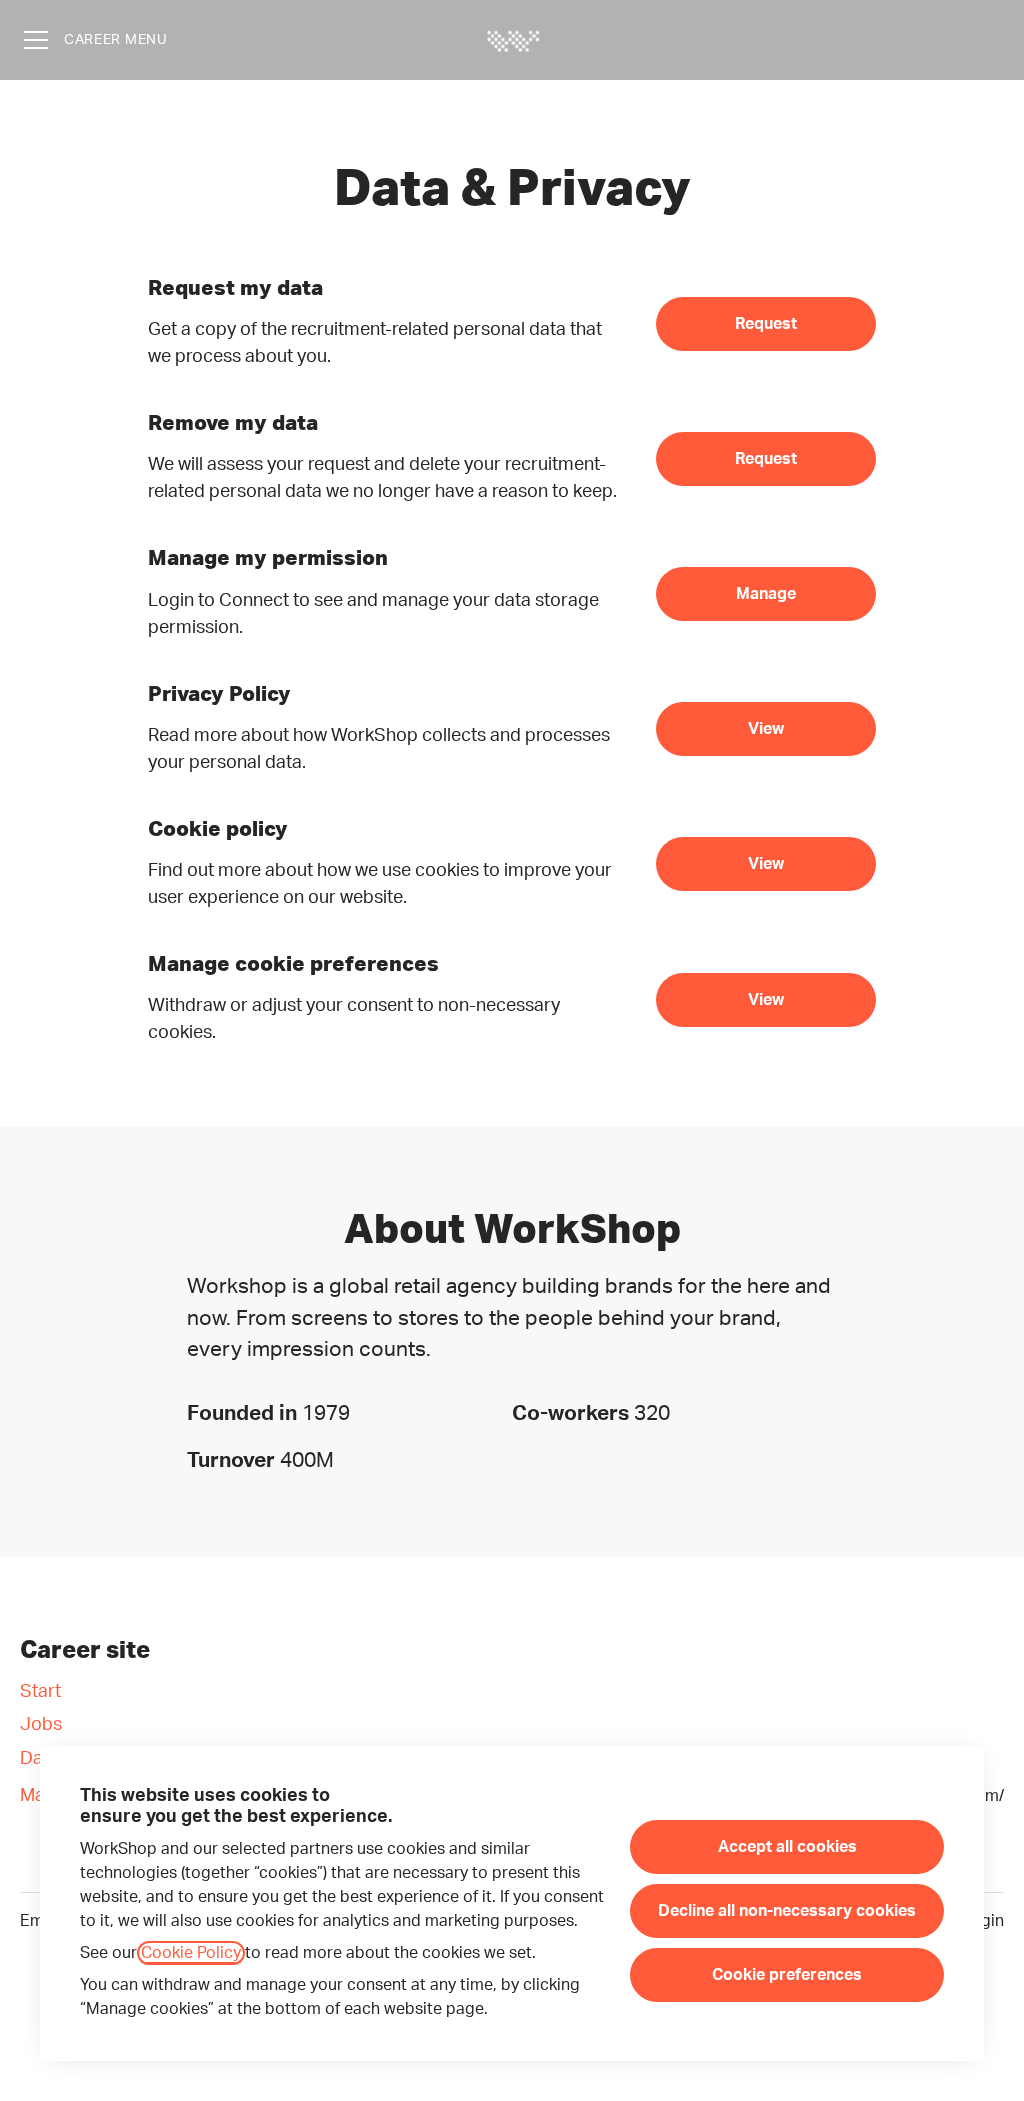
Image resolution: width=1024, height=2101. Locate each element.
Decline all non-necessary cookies (787, 1911)
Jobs (41, 1725)
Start (40, 1692)
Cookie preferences (787, 1975)
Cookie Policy (191, 1953)
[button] (766, 1000)
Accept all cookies (787, 1847)
